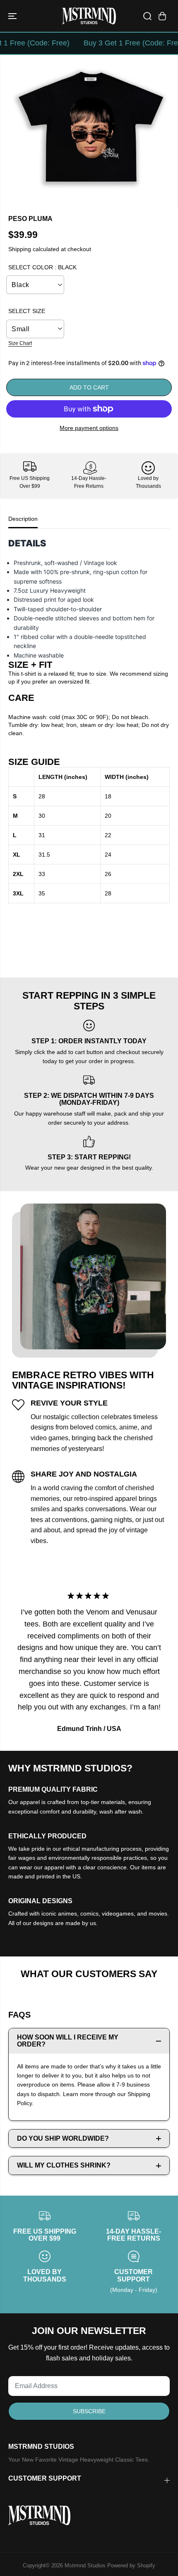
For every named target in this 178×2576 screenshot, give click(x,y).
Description (23, 519)
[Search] (147, 16)
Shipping (20, 249)
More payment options (89, 428)
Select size (27, 311)
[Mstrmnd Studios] (89, 16)
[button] (13, 16)
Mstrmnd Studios (85, 2565)
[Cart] (162, 16)
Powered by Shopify (131, 2565)
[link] (89, 2515)
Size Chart (20, 343)
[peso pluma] (91, 131)
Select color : (42, 267)
